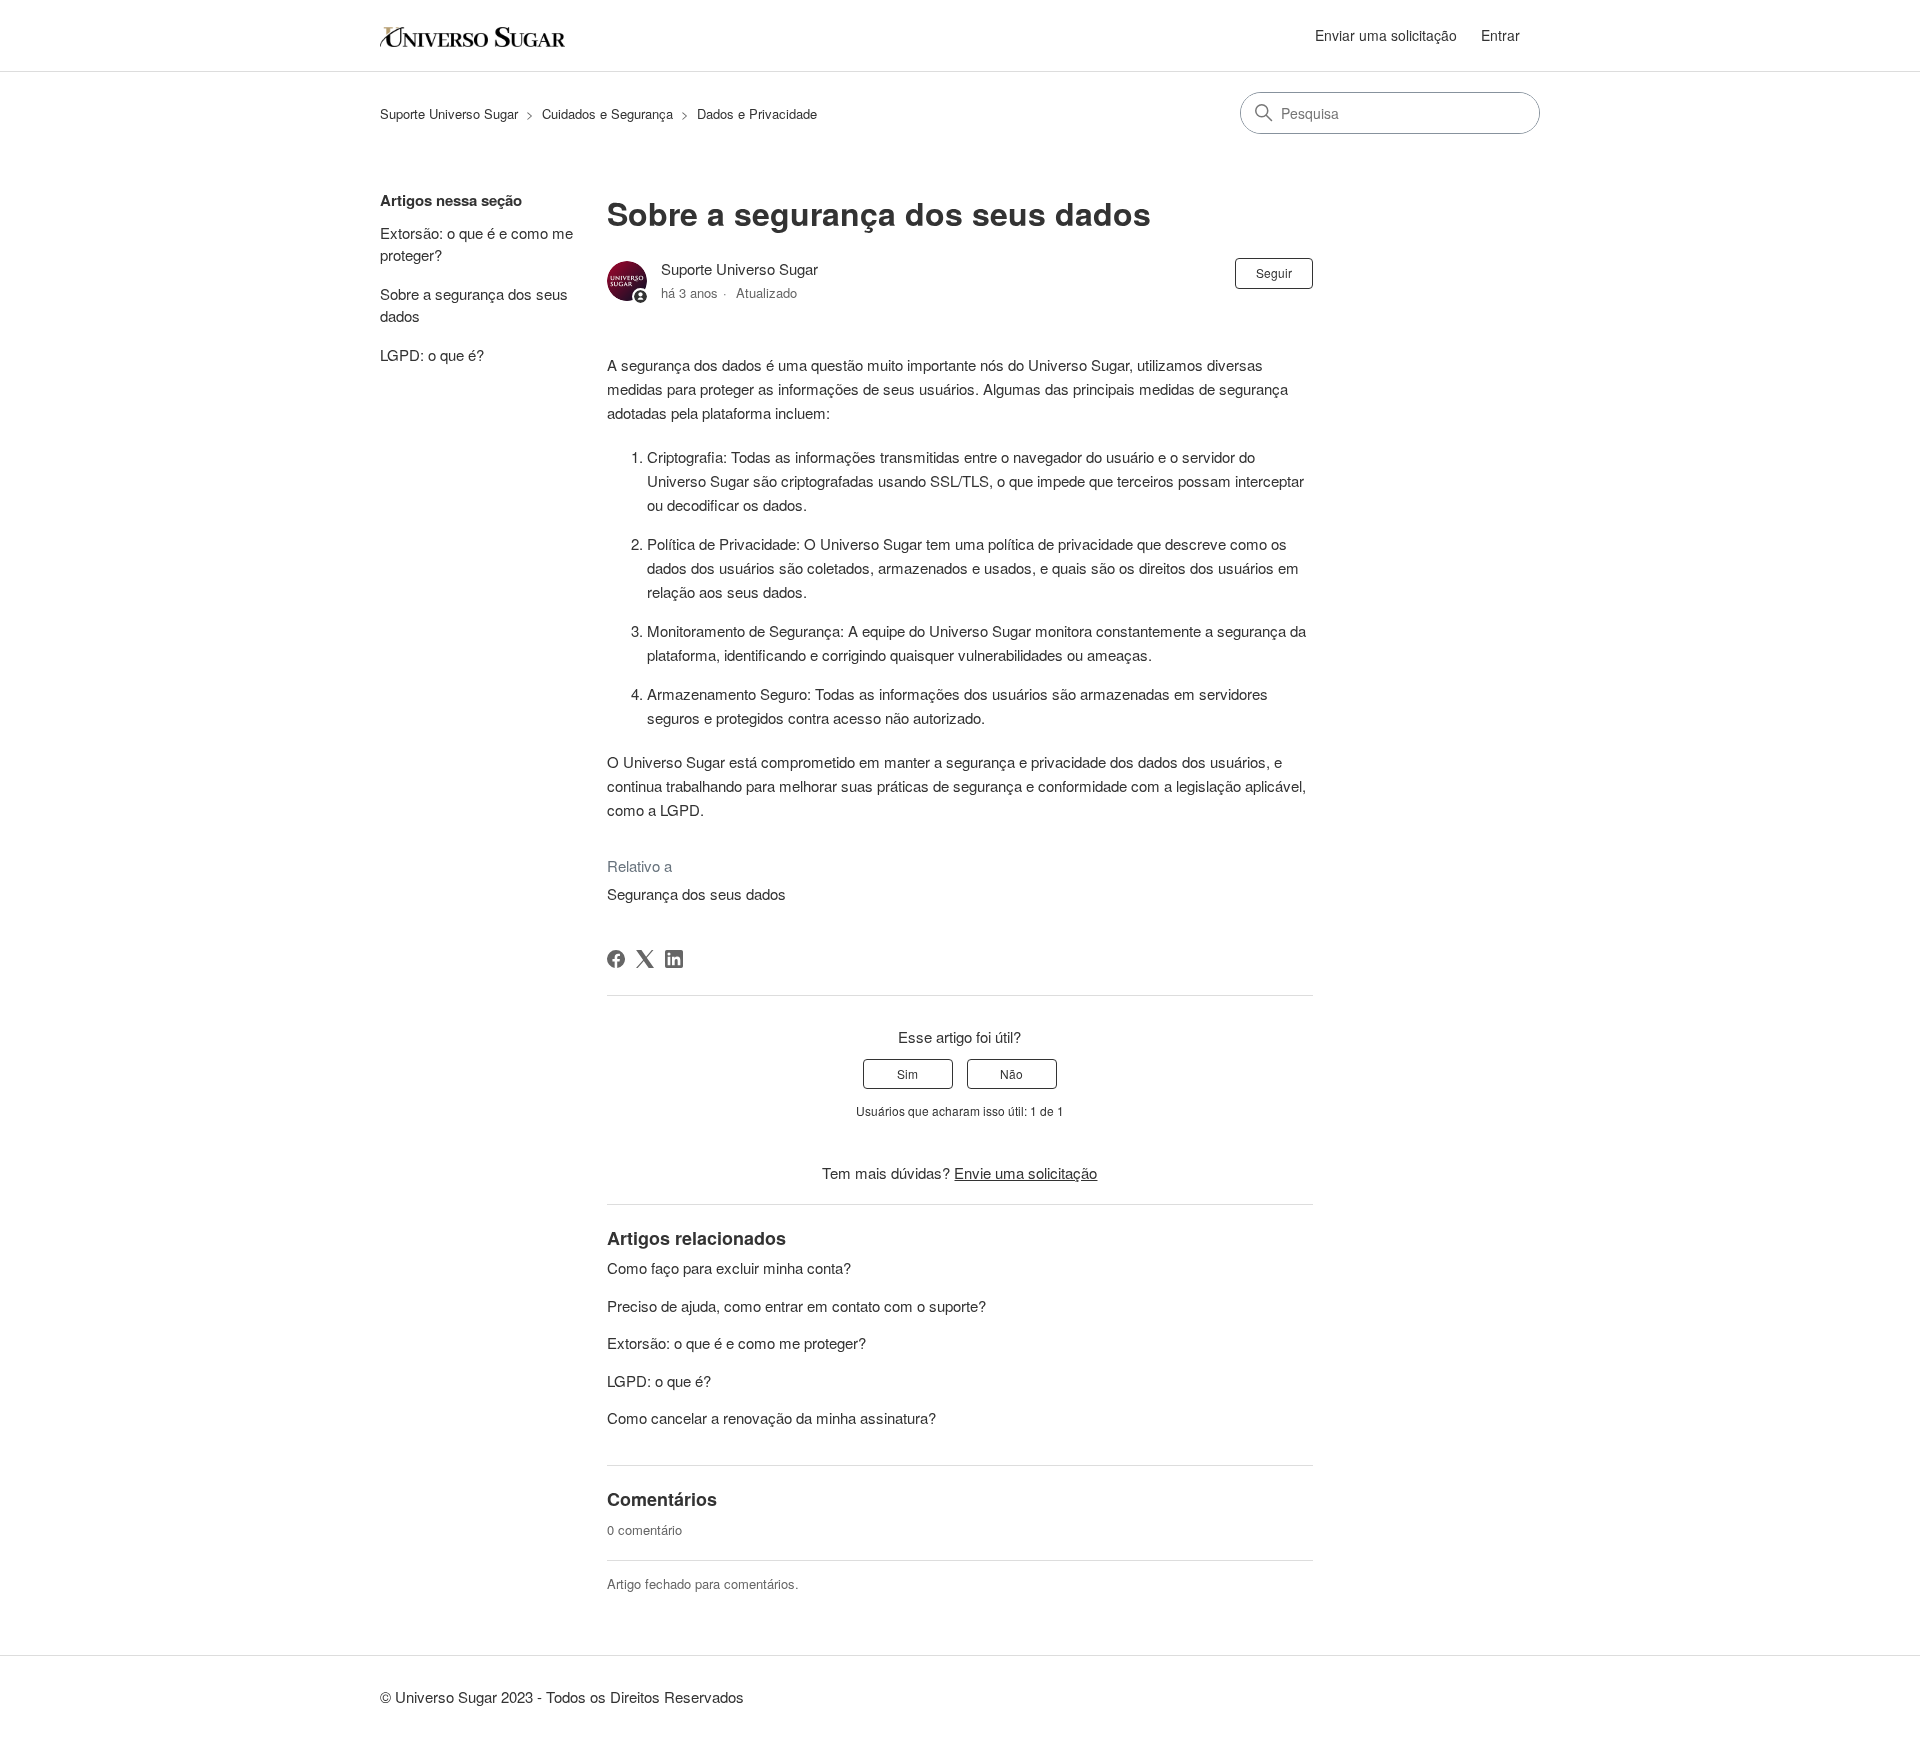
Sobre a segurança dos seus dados (474, 305)
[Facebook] (616, 959)
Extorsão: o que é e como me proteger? (476, 244)
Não (1011, 1073)
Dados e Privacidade (757, 113)
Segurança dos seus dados (696, 893)
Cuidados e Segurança (607, 113)
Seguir (1274, 272)
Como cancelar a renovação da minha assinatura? (771, 1417)
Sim (907, 1073)
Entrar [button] (1500, 35)
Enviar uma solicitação (1386, 35)
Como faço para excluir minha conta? (729, 1267)
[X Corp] (645, 959)
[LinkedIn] (674, 959)
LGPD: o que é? (432, 354)
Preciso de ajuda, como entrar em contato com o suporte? (796, 1305)
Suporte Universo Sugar (449, 113)
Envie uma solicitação (1025, 1172)
